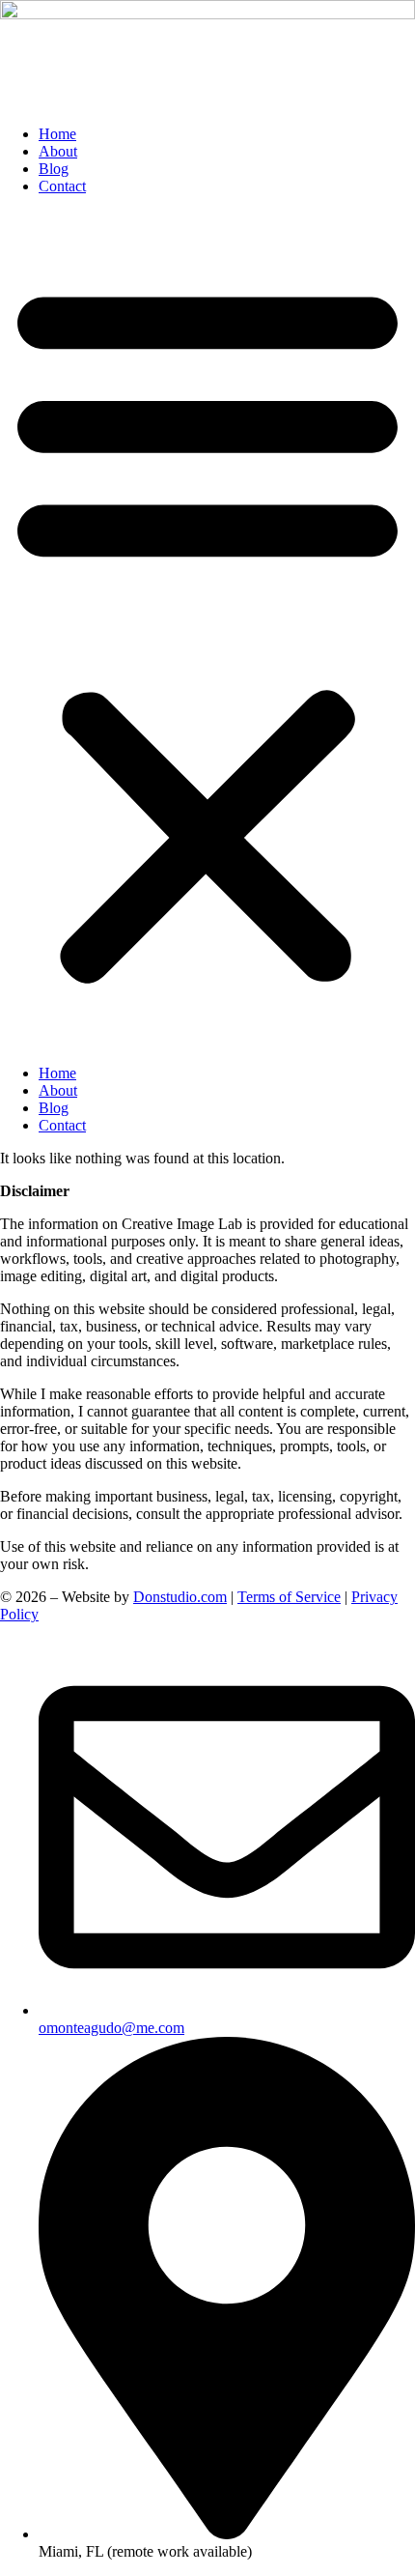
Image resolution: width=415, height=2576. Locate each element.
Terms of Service (289, 1597)
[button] (207, 630)
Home (57, 134)
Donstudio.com (180, 1597)
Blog (54, 169)
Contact (62, 186)
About (58, 151)
